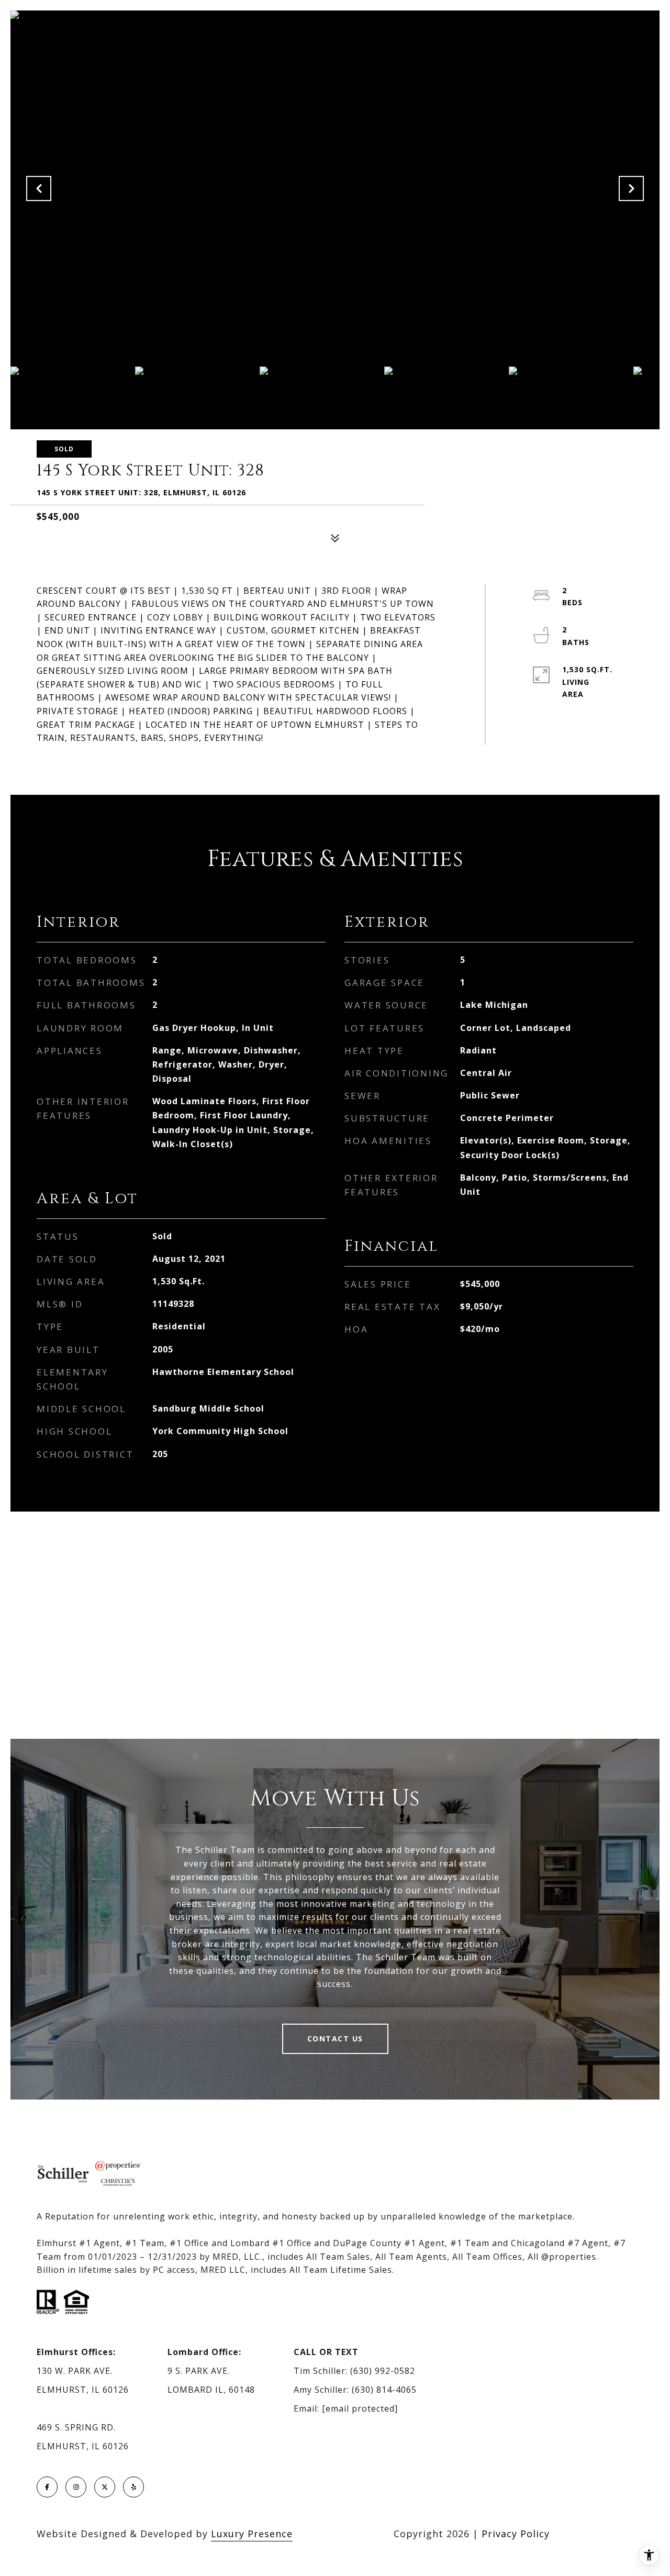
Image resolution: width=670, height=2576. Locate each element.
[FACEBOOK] (47, 2487)
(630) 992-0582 (383, 2371)
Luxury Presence (252, 2534)
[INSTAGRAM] (76, 2487)
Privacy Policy (516, 2534)
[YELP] (133, 2487)
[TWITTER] (105, 2487)
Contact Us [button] (335, 2039)
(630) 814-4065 (384, 2390)
